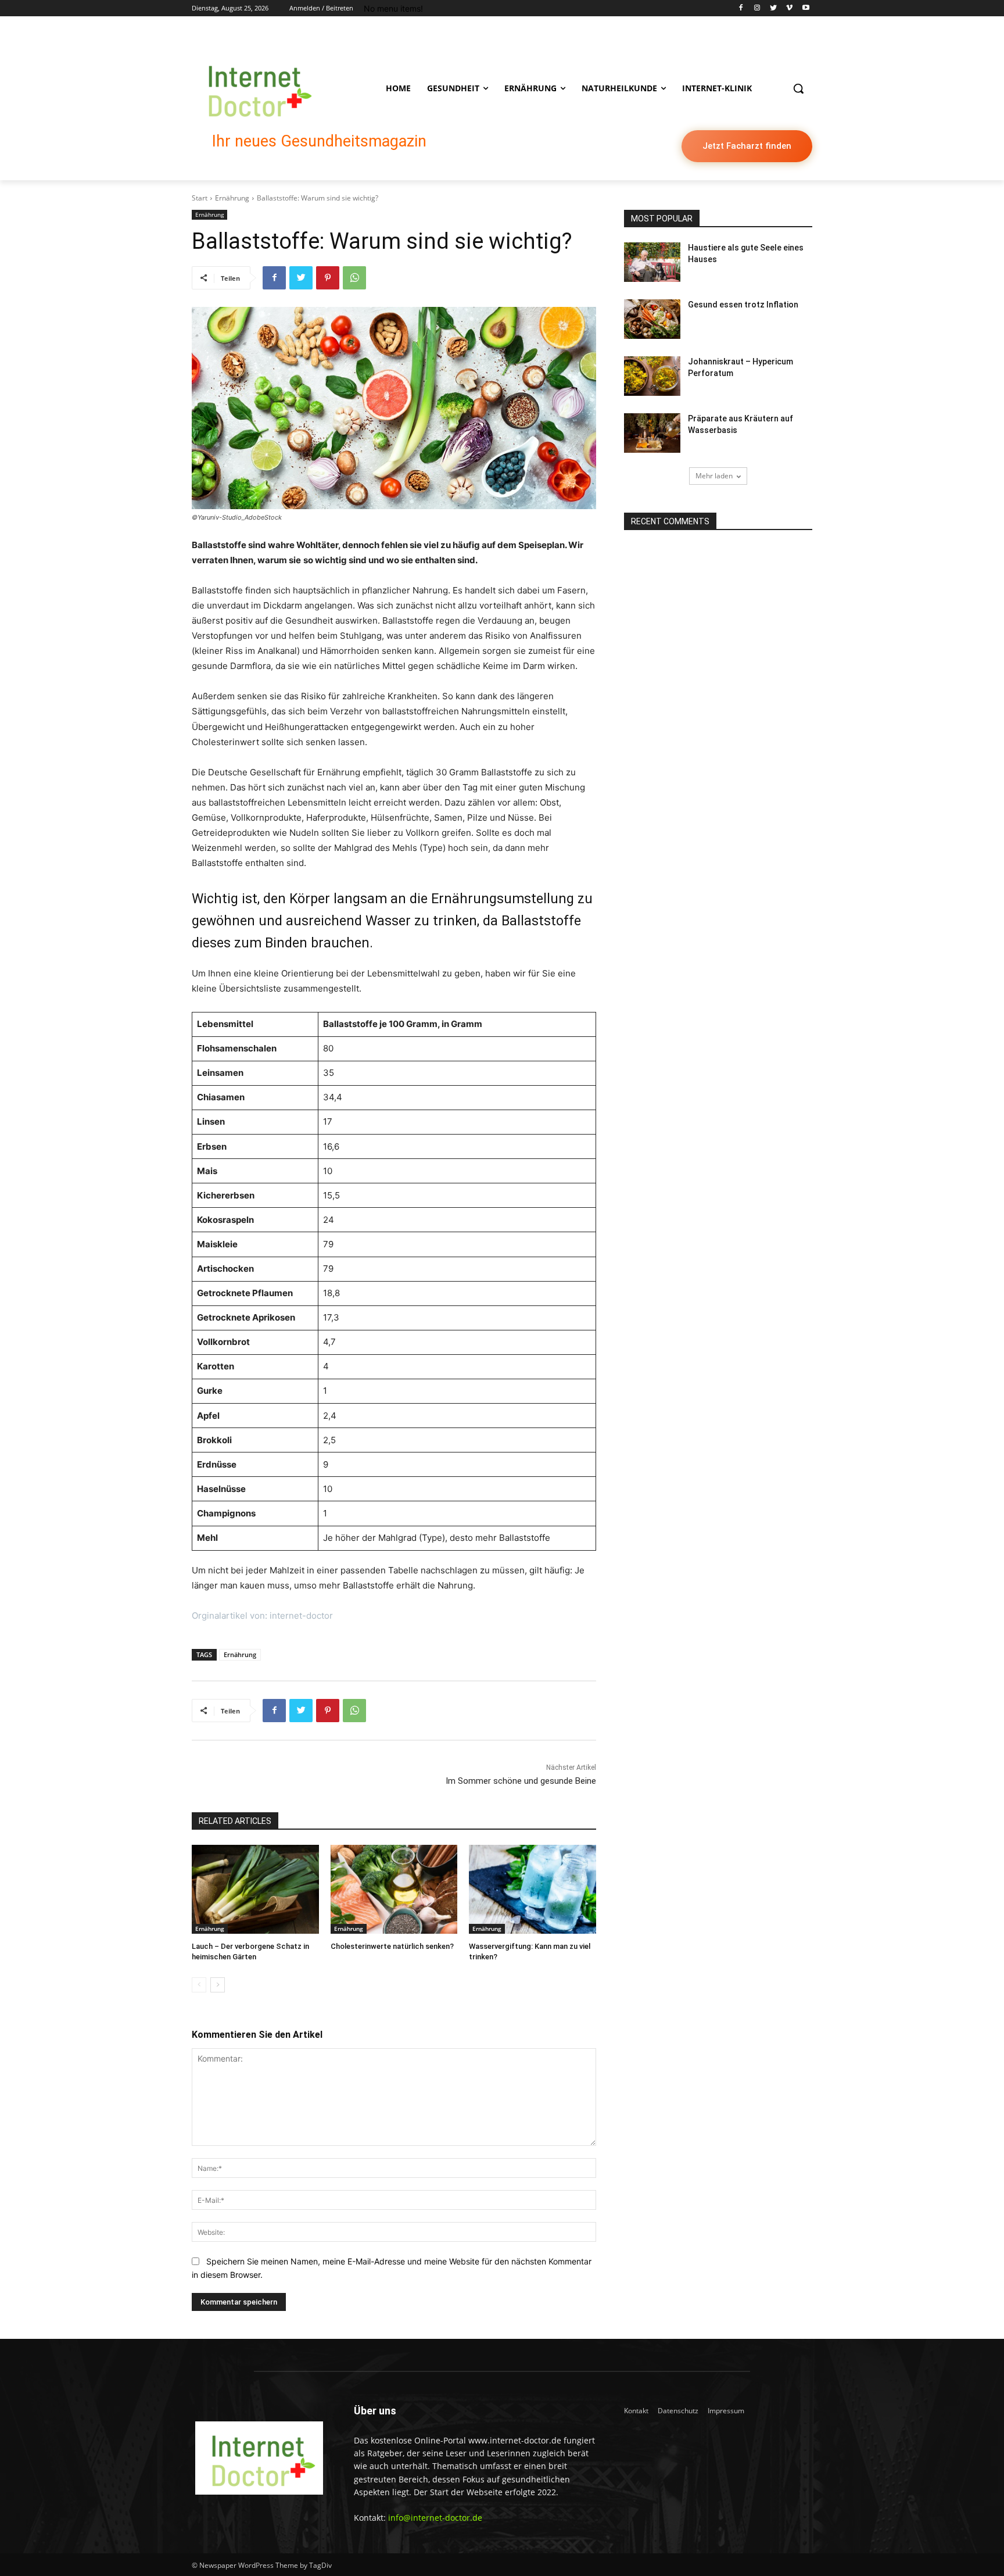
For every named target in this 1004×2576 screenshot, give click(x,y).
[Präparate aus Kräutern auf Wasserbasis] (652, 433)
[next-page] (218, 1985)
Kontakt (636, 2411)
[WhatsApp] (354, 278)
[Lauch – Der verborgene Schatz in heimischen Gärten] (255, 1889)
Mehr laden (714, 476)
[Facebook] (741, 8)
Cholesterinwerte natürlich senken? (392, 1946)
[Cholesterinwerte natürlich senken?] (394, 1889)
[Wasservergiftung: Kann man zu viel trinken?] (533, 1889)
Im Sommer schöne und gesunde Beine (521, 1781)
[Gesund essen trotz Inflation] (652, 319)
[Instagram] (757, 8)
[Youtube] (806, 8)
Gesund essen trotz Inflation (743, 305)
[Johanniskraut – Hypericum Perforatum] (652, 376)
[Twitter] (774, 8)
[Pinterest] (328, 278)
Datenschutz (678, 2411)
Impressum (726, 2411)
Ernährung (232, 198)
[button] (798, 88)
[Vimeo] (789, 8)
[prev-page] (199, 1985)
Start (200, 198)
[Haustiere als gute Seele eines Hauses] (652, 262)
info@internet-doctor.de (435, 2518)
